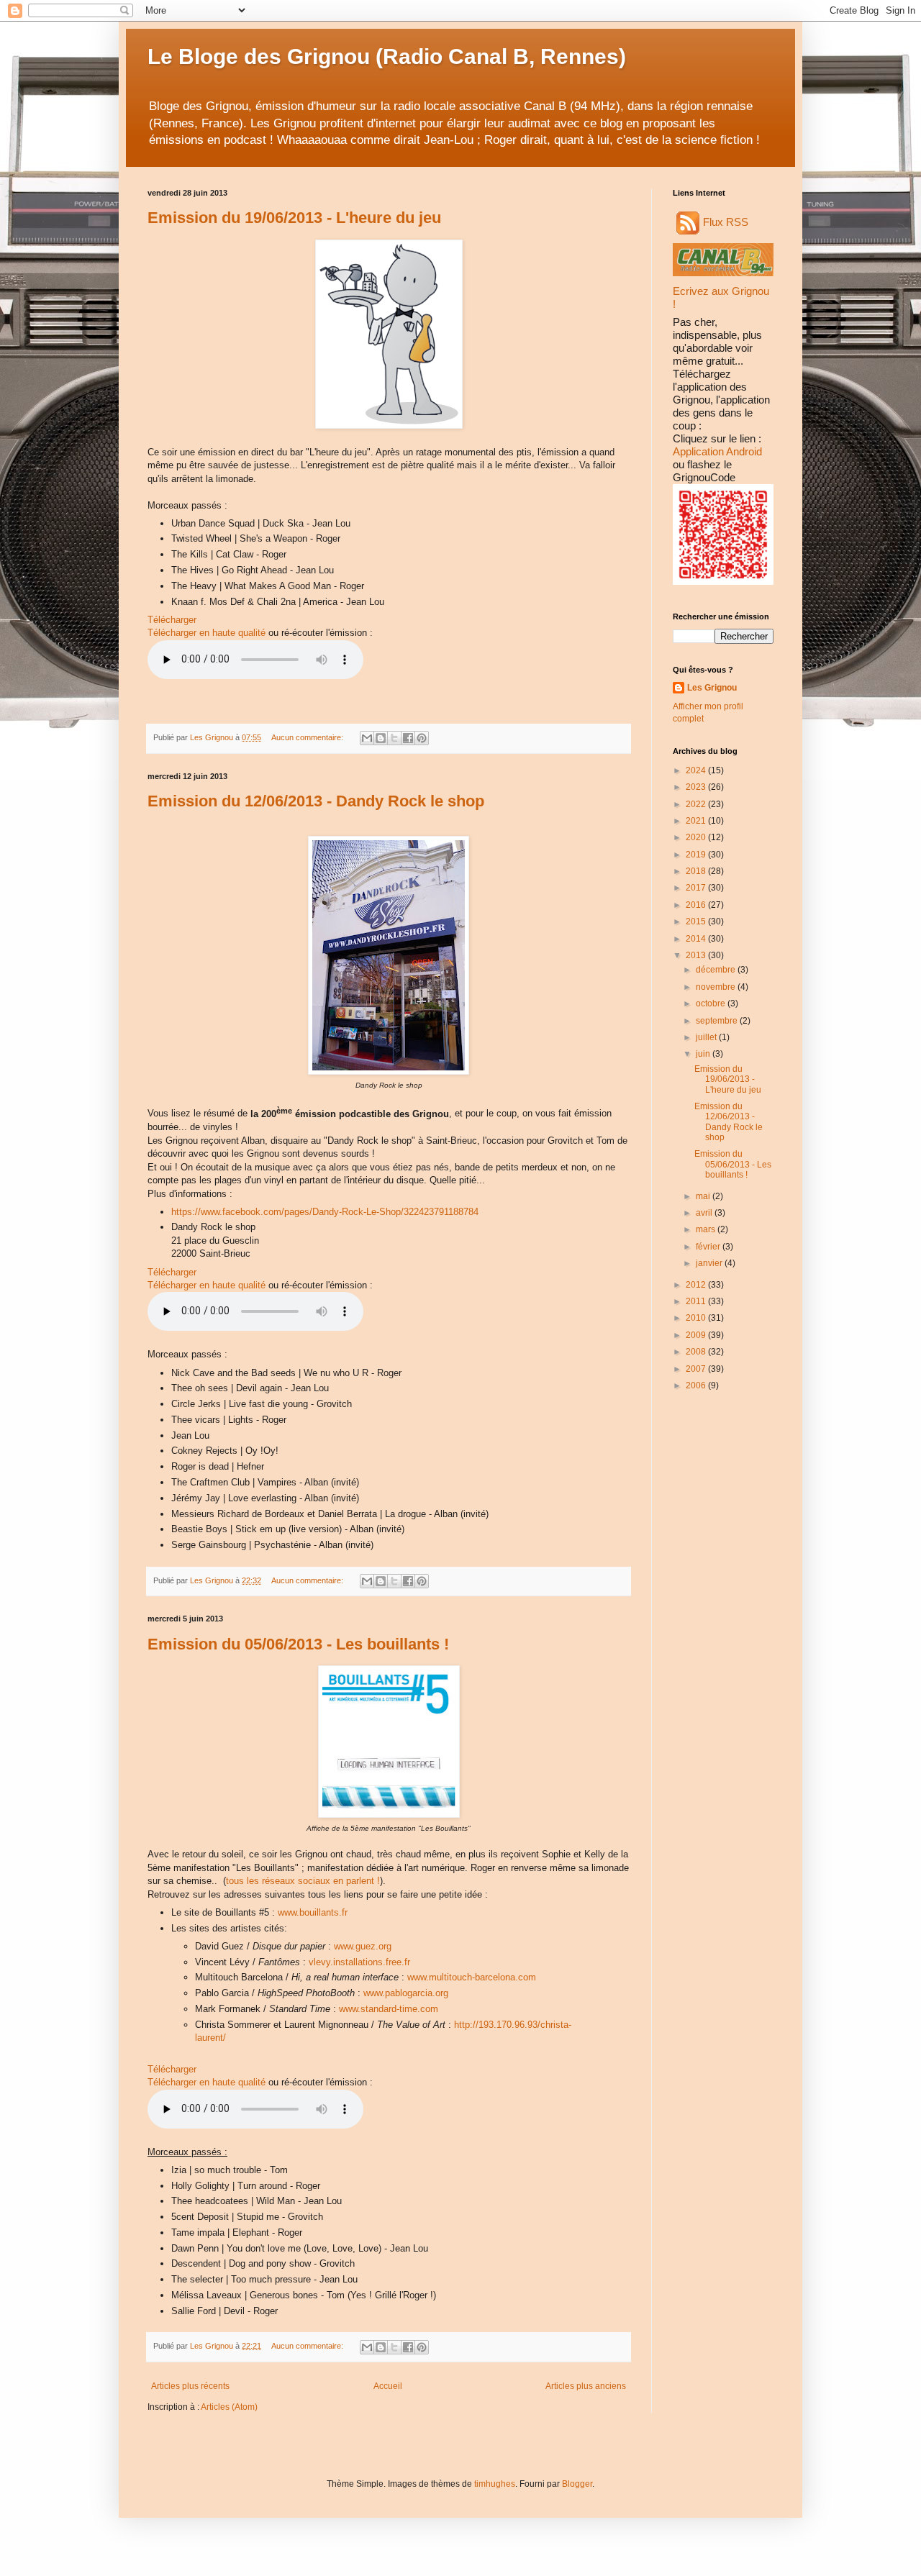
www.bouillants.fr (313, 1912)
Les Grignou (712, 688)
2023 (697, 787)
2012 (697, 1285)
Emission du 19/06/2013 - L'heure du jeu (294, 218)
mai (704, 1196)
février (709, 1247)
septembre (718, 1021)
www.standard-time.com (389, 2009)
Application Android (717, 451)
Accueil (388, 2386)
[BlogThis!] (381, 738)
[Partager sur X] (394, 738)
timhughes (495, 2484)
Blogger (577, 2484)
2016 (697, 905)
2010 (697, 1318)
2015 (697, 921)
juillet (707, 1037)
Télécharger (172, 620)
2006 (697, 1385)
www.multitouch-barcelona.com (472, 1977)
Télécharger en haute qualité (207, 633)
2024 (697, 770)
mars (707, 1229)
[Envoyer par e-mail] (367, 738)
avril (705, 1213)
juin (704, 1054)
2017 (697, 888)
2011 (697, 1301)
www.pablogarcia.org (406, 1993)
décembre (717, 970)
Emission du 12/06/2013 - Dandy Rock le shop (316, 801)
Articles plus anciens (586, 2386)
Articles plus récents (190, 2386)
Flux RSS (726, 222)
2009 (697, 1335)
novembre (717, 987)
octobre (712, 1003)
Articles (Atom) (229, 2407)
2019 (697, 855)
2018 (697, 871)
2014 (697, 939)
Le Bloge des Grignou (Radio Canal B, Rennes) (387, 56)
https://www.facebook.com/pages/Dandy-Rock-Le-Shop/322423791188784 (325, 1212)
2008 (697, 1352)
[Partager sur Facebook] (408, 738)
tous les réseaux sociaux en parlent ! (303, 1881)
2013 (697, 955)
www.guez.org (363, 1946)
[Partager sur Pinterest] (422, 738)
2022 (697, 804)
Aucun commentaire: (308, 737)
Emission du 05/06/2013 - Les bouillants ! (298, 1644)
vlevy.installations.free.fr (359, 1962)
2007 (697, 1369)
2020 (697, 837)
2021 (697, 821)
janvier (710, 1263)
